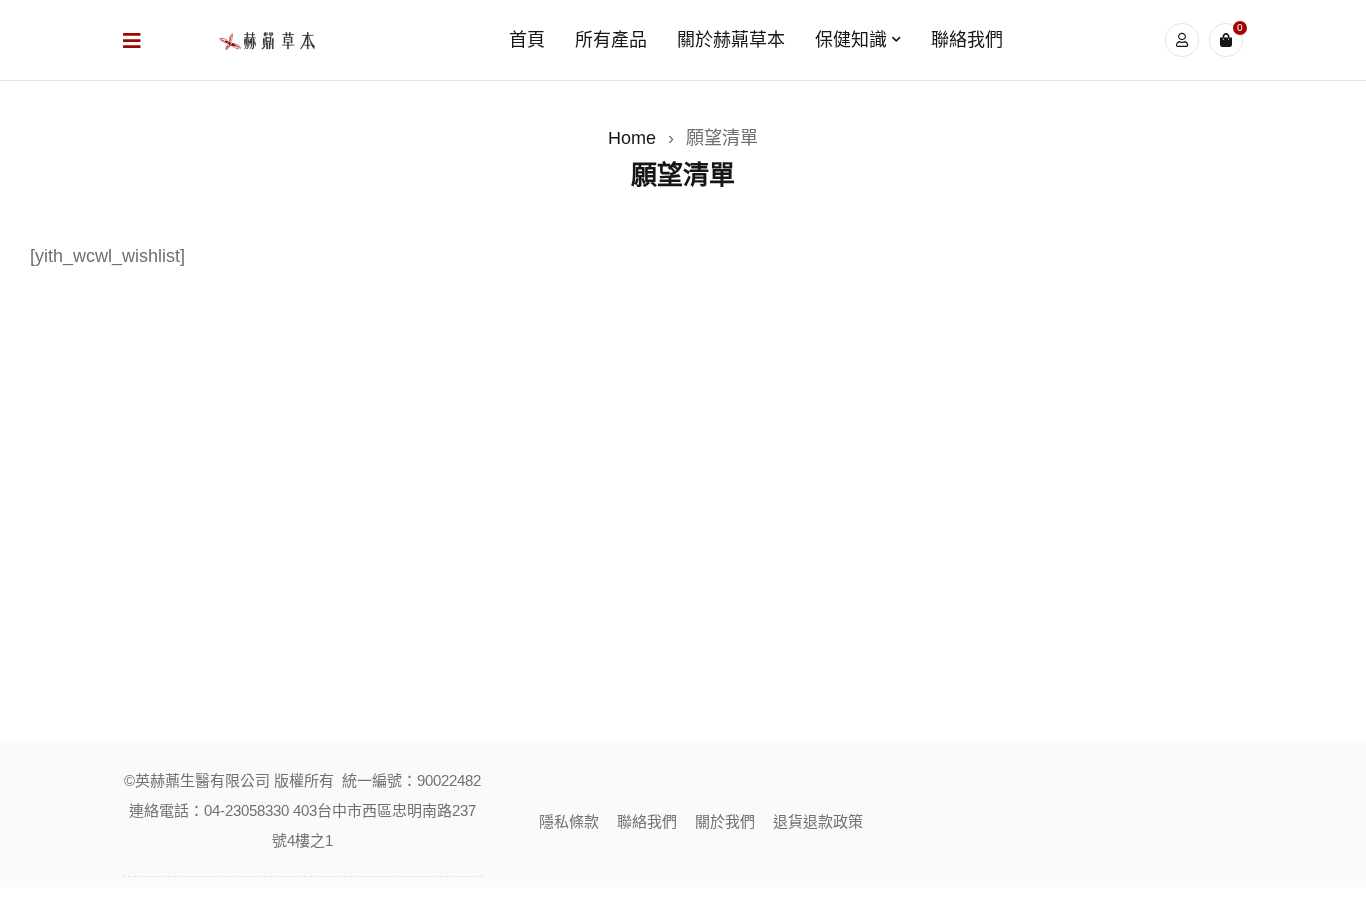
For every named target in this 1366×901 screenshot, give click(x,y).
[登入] (1182, 40)
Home (632, 138)
